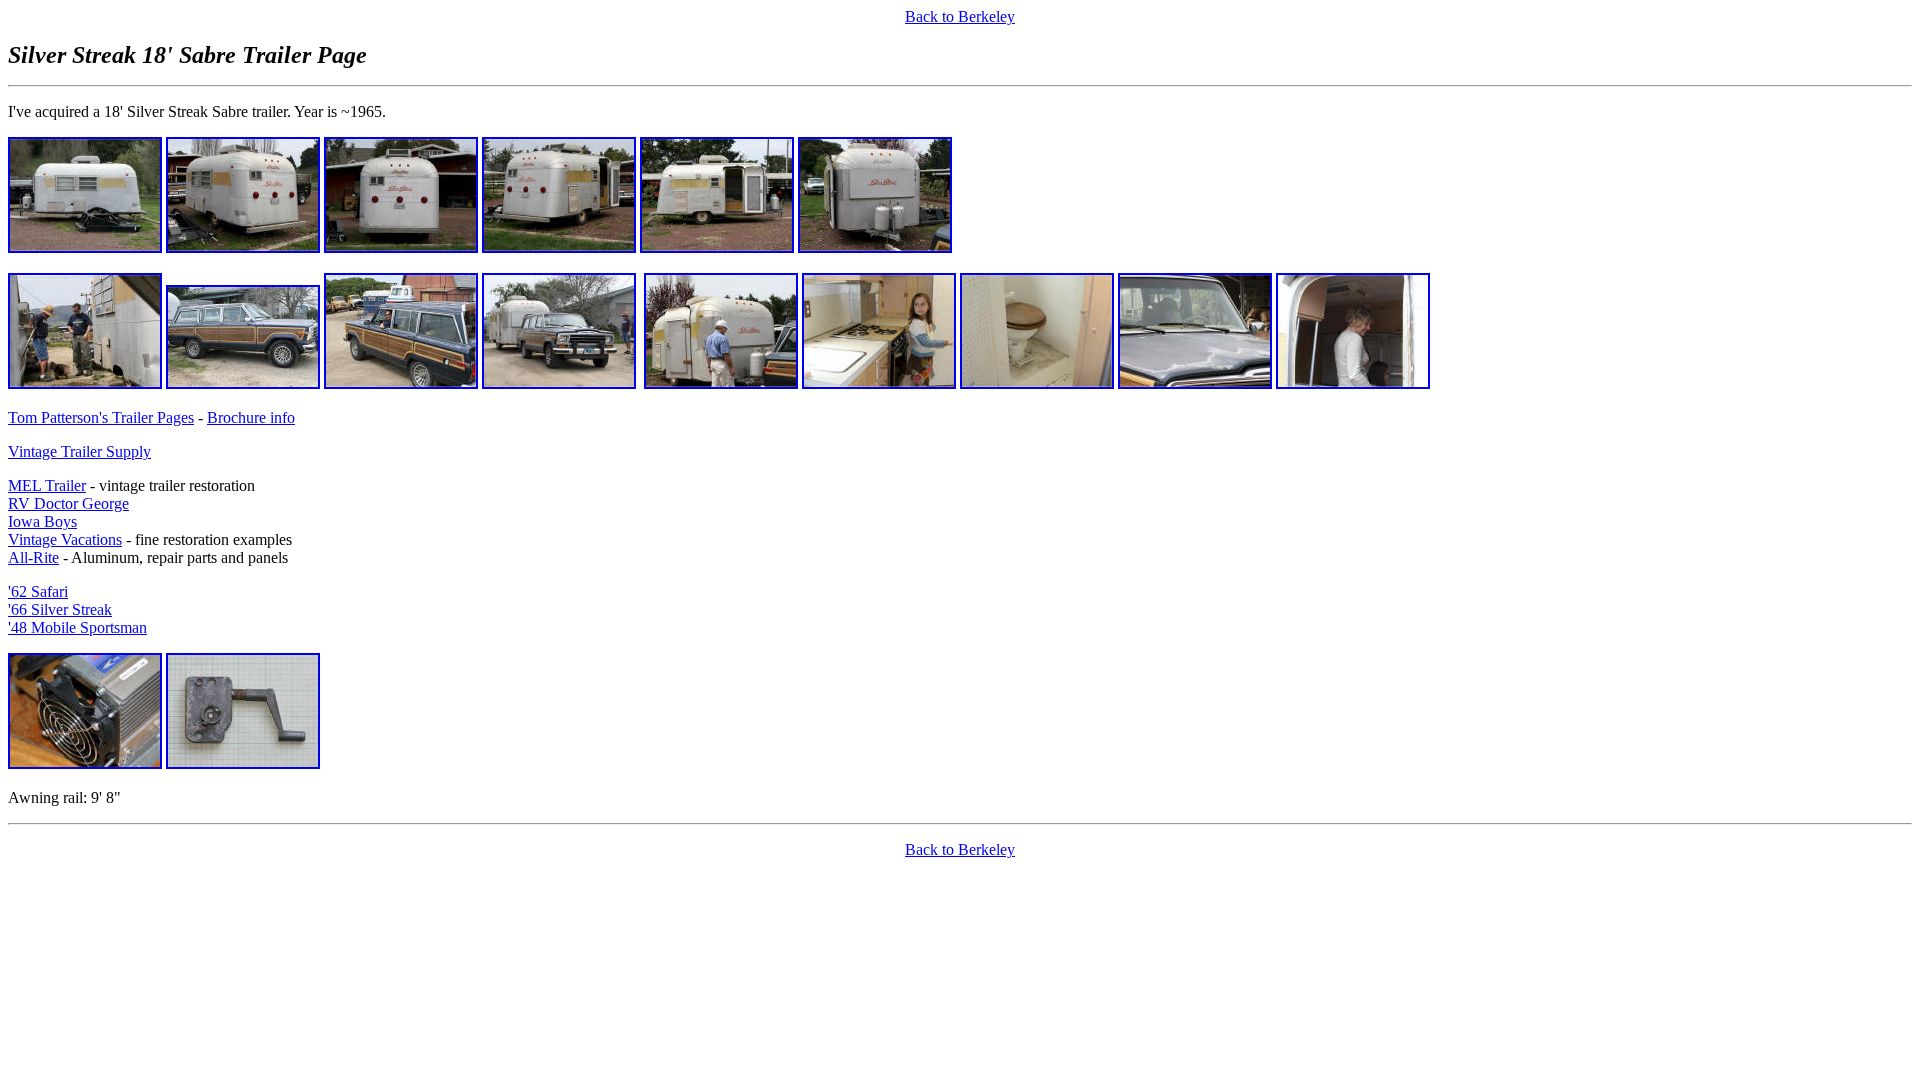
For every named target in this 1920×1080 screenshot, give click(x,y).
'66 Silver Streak (60, 609)
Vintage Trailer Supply (79, 451)
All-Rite (33, 557)
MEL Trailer (47, 485)
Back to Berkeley (960, 16)
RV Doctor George (68, 503)
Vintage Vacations (65, 539)
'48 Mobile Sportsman (77, 627)
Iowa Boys (42, 521)
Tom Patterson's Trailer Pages (101, 417)
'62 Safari (38, 591)
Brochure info (251, 417)
